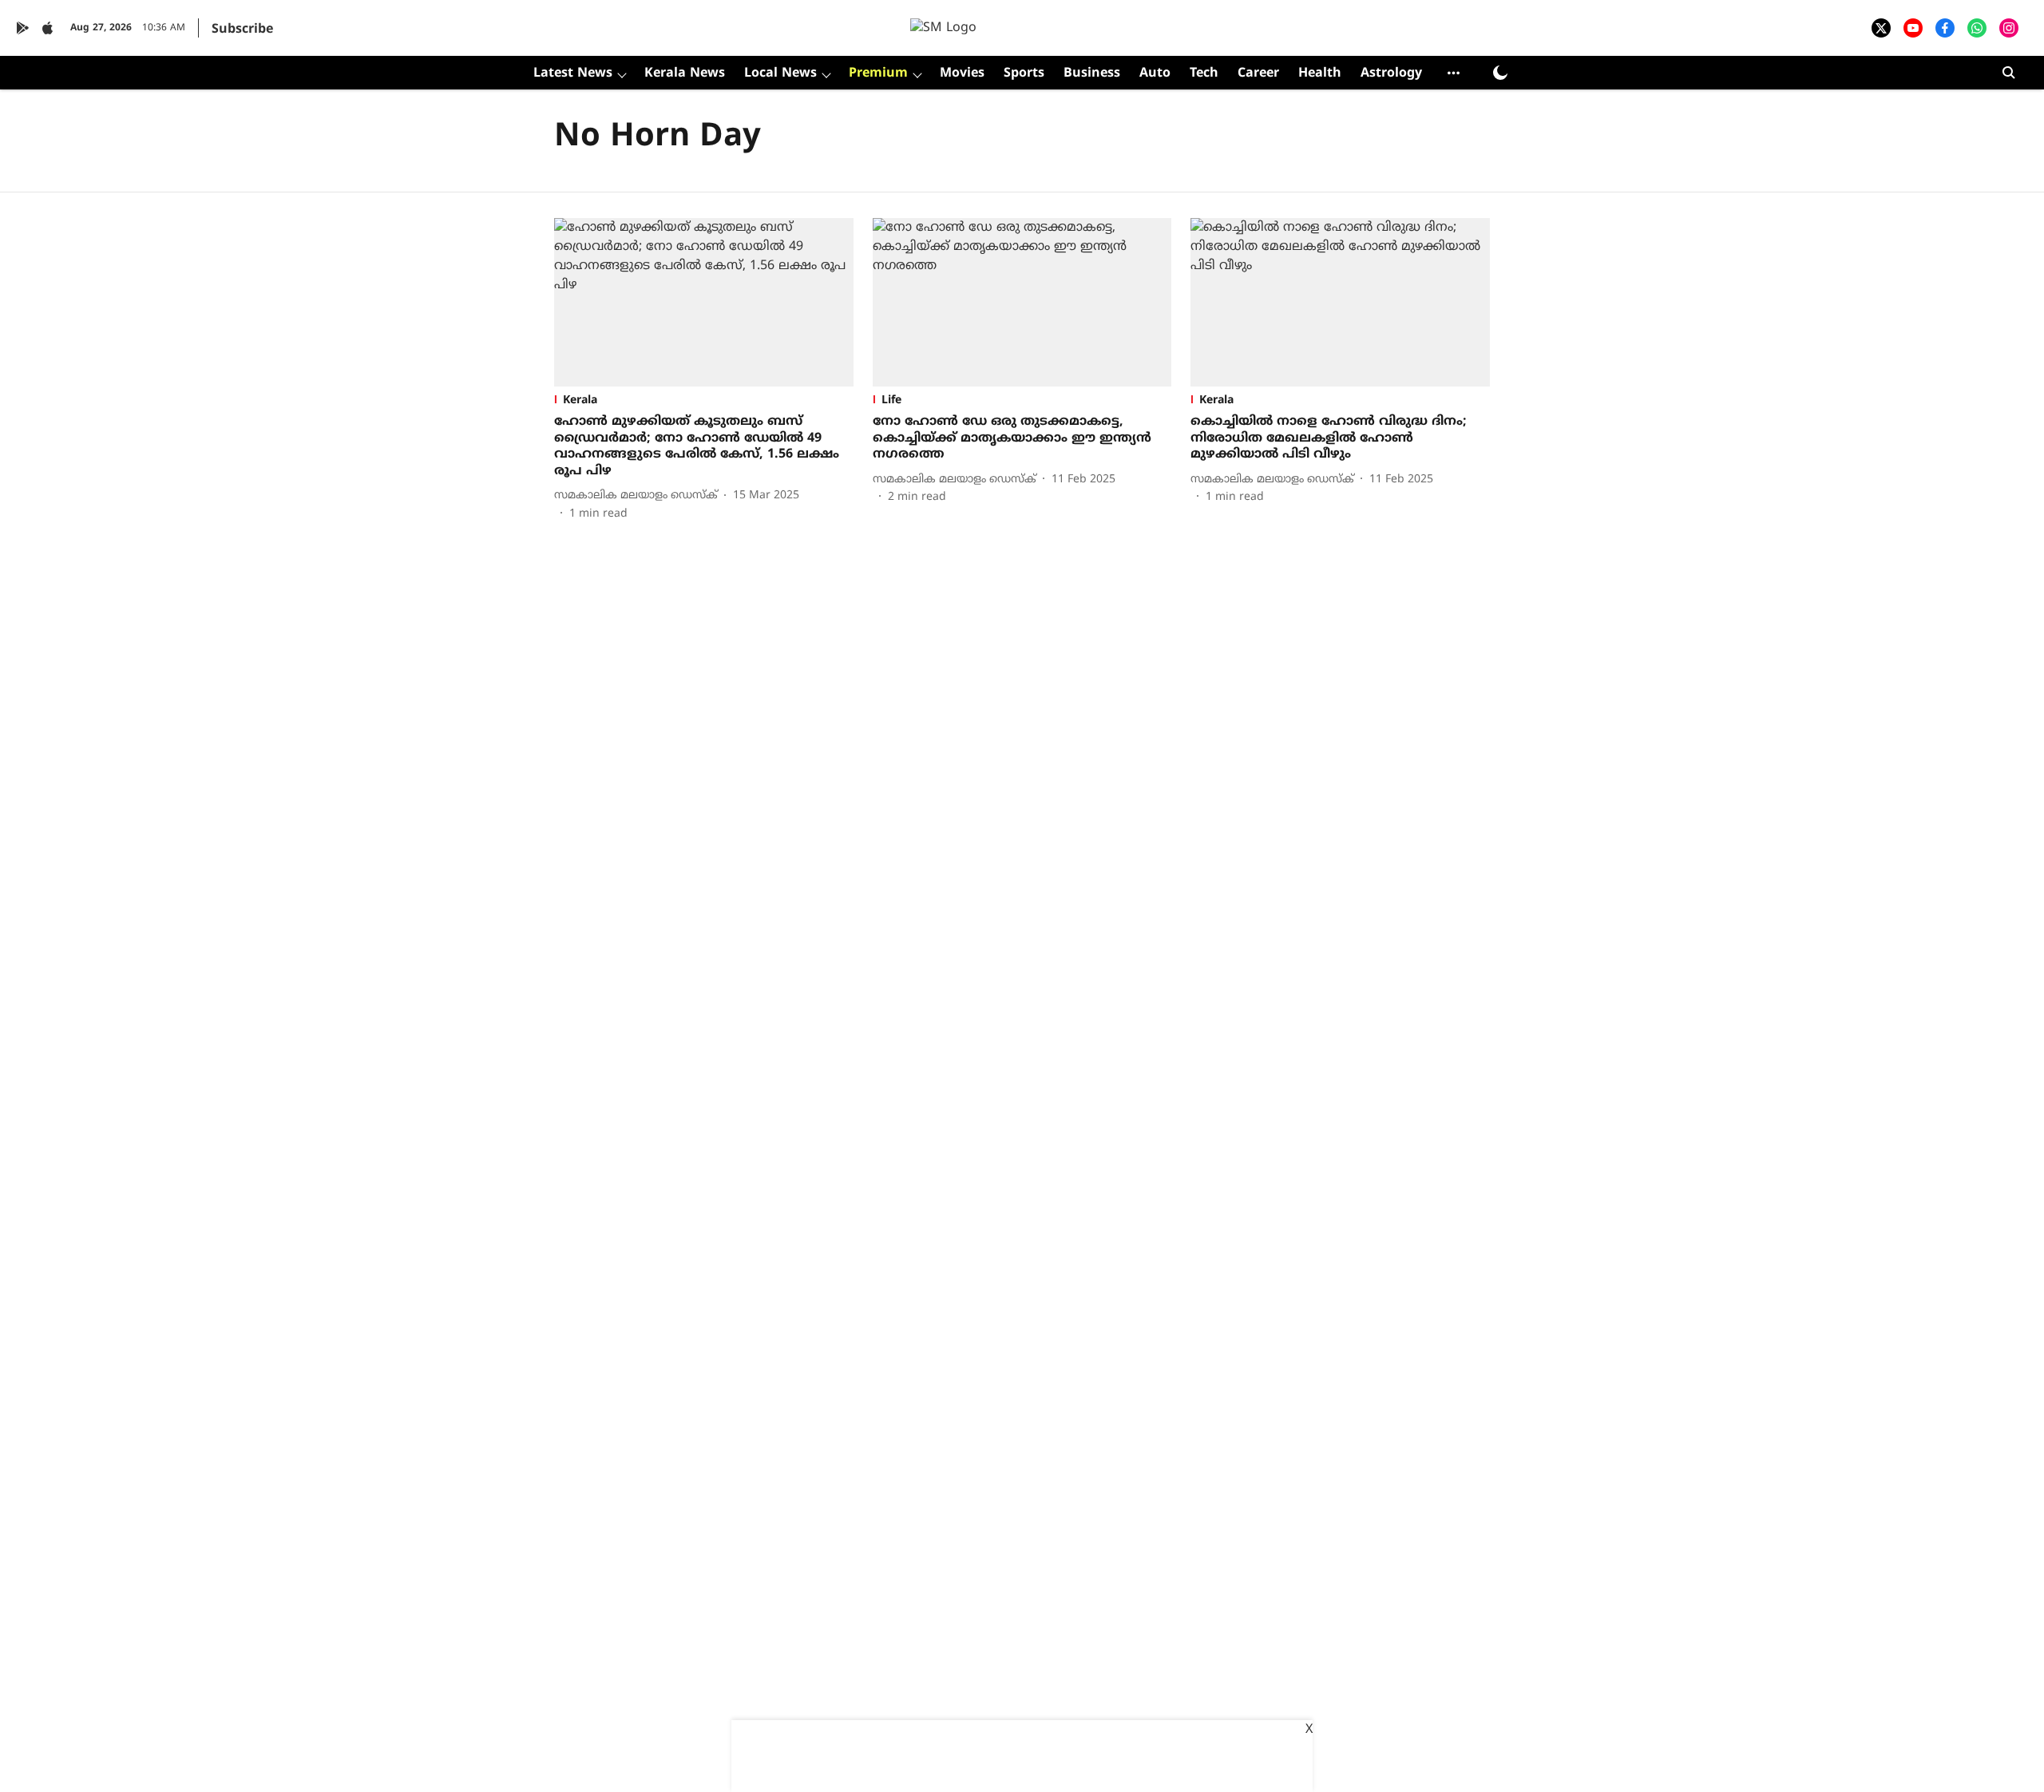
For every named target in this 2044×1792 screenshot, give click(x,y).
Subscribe (242, 30)
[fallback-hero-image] (704, 302)
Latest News (573, 73)
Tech (1204, 73)
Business (1092, 73)
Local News (780, 73)
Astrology (1391, 73)
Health (1320, 73)
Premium (878, 73)
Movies (962, 73)
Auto (1155, 73)
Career (1258, 73)
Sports (1024, 73)
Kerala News (685, 73)
